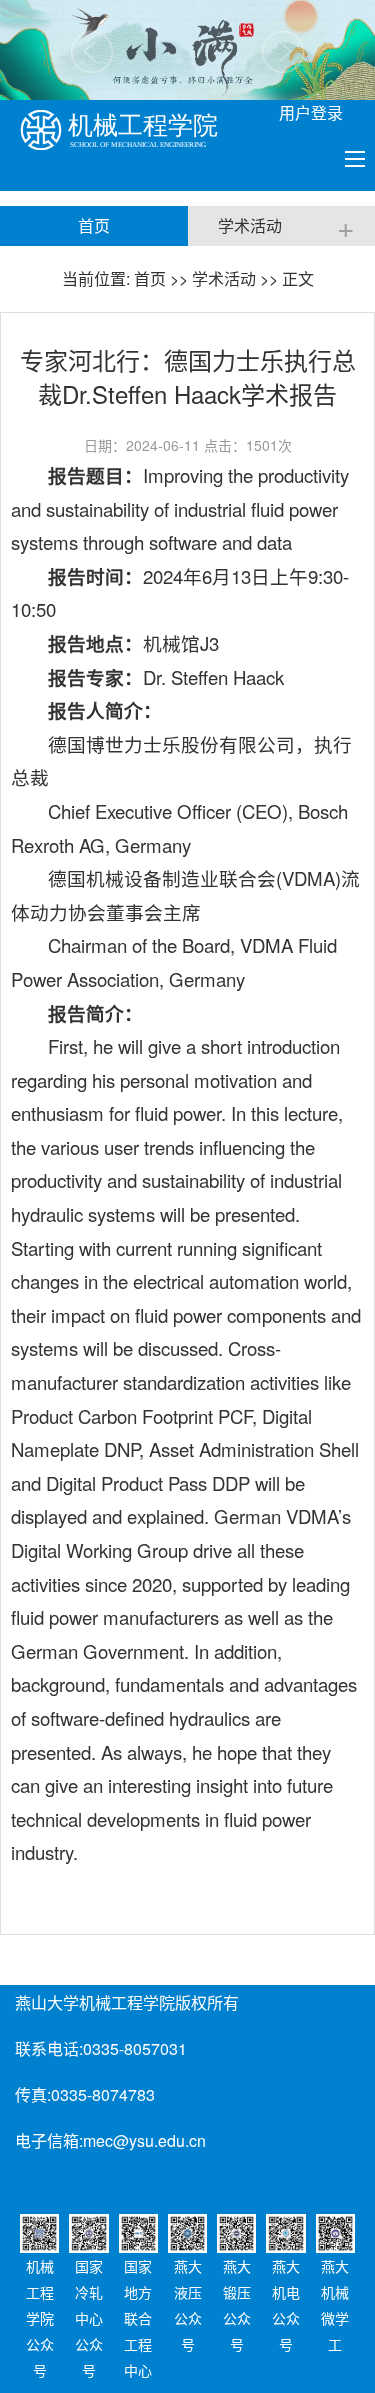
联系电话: (49, 2048)
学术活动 (224, 278)
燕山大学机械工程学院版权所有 (127, 2002)
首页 (150, 278)
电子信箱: (49, 2140)
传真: (33, 2094)
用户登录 (311, 112)
